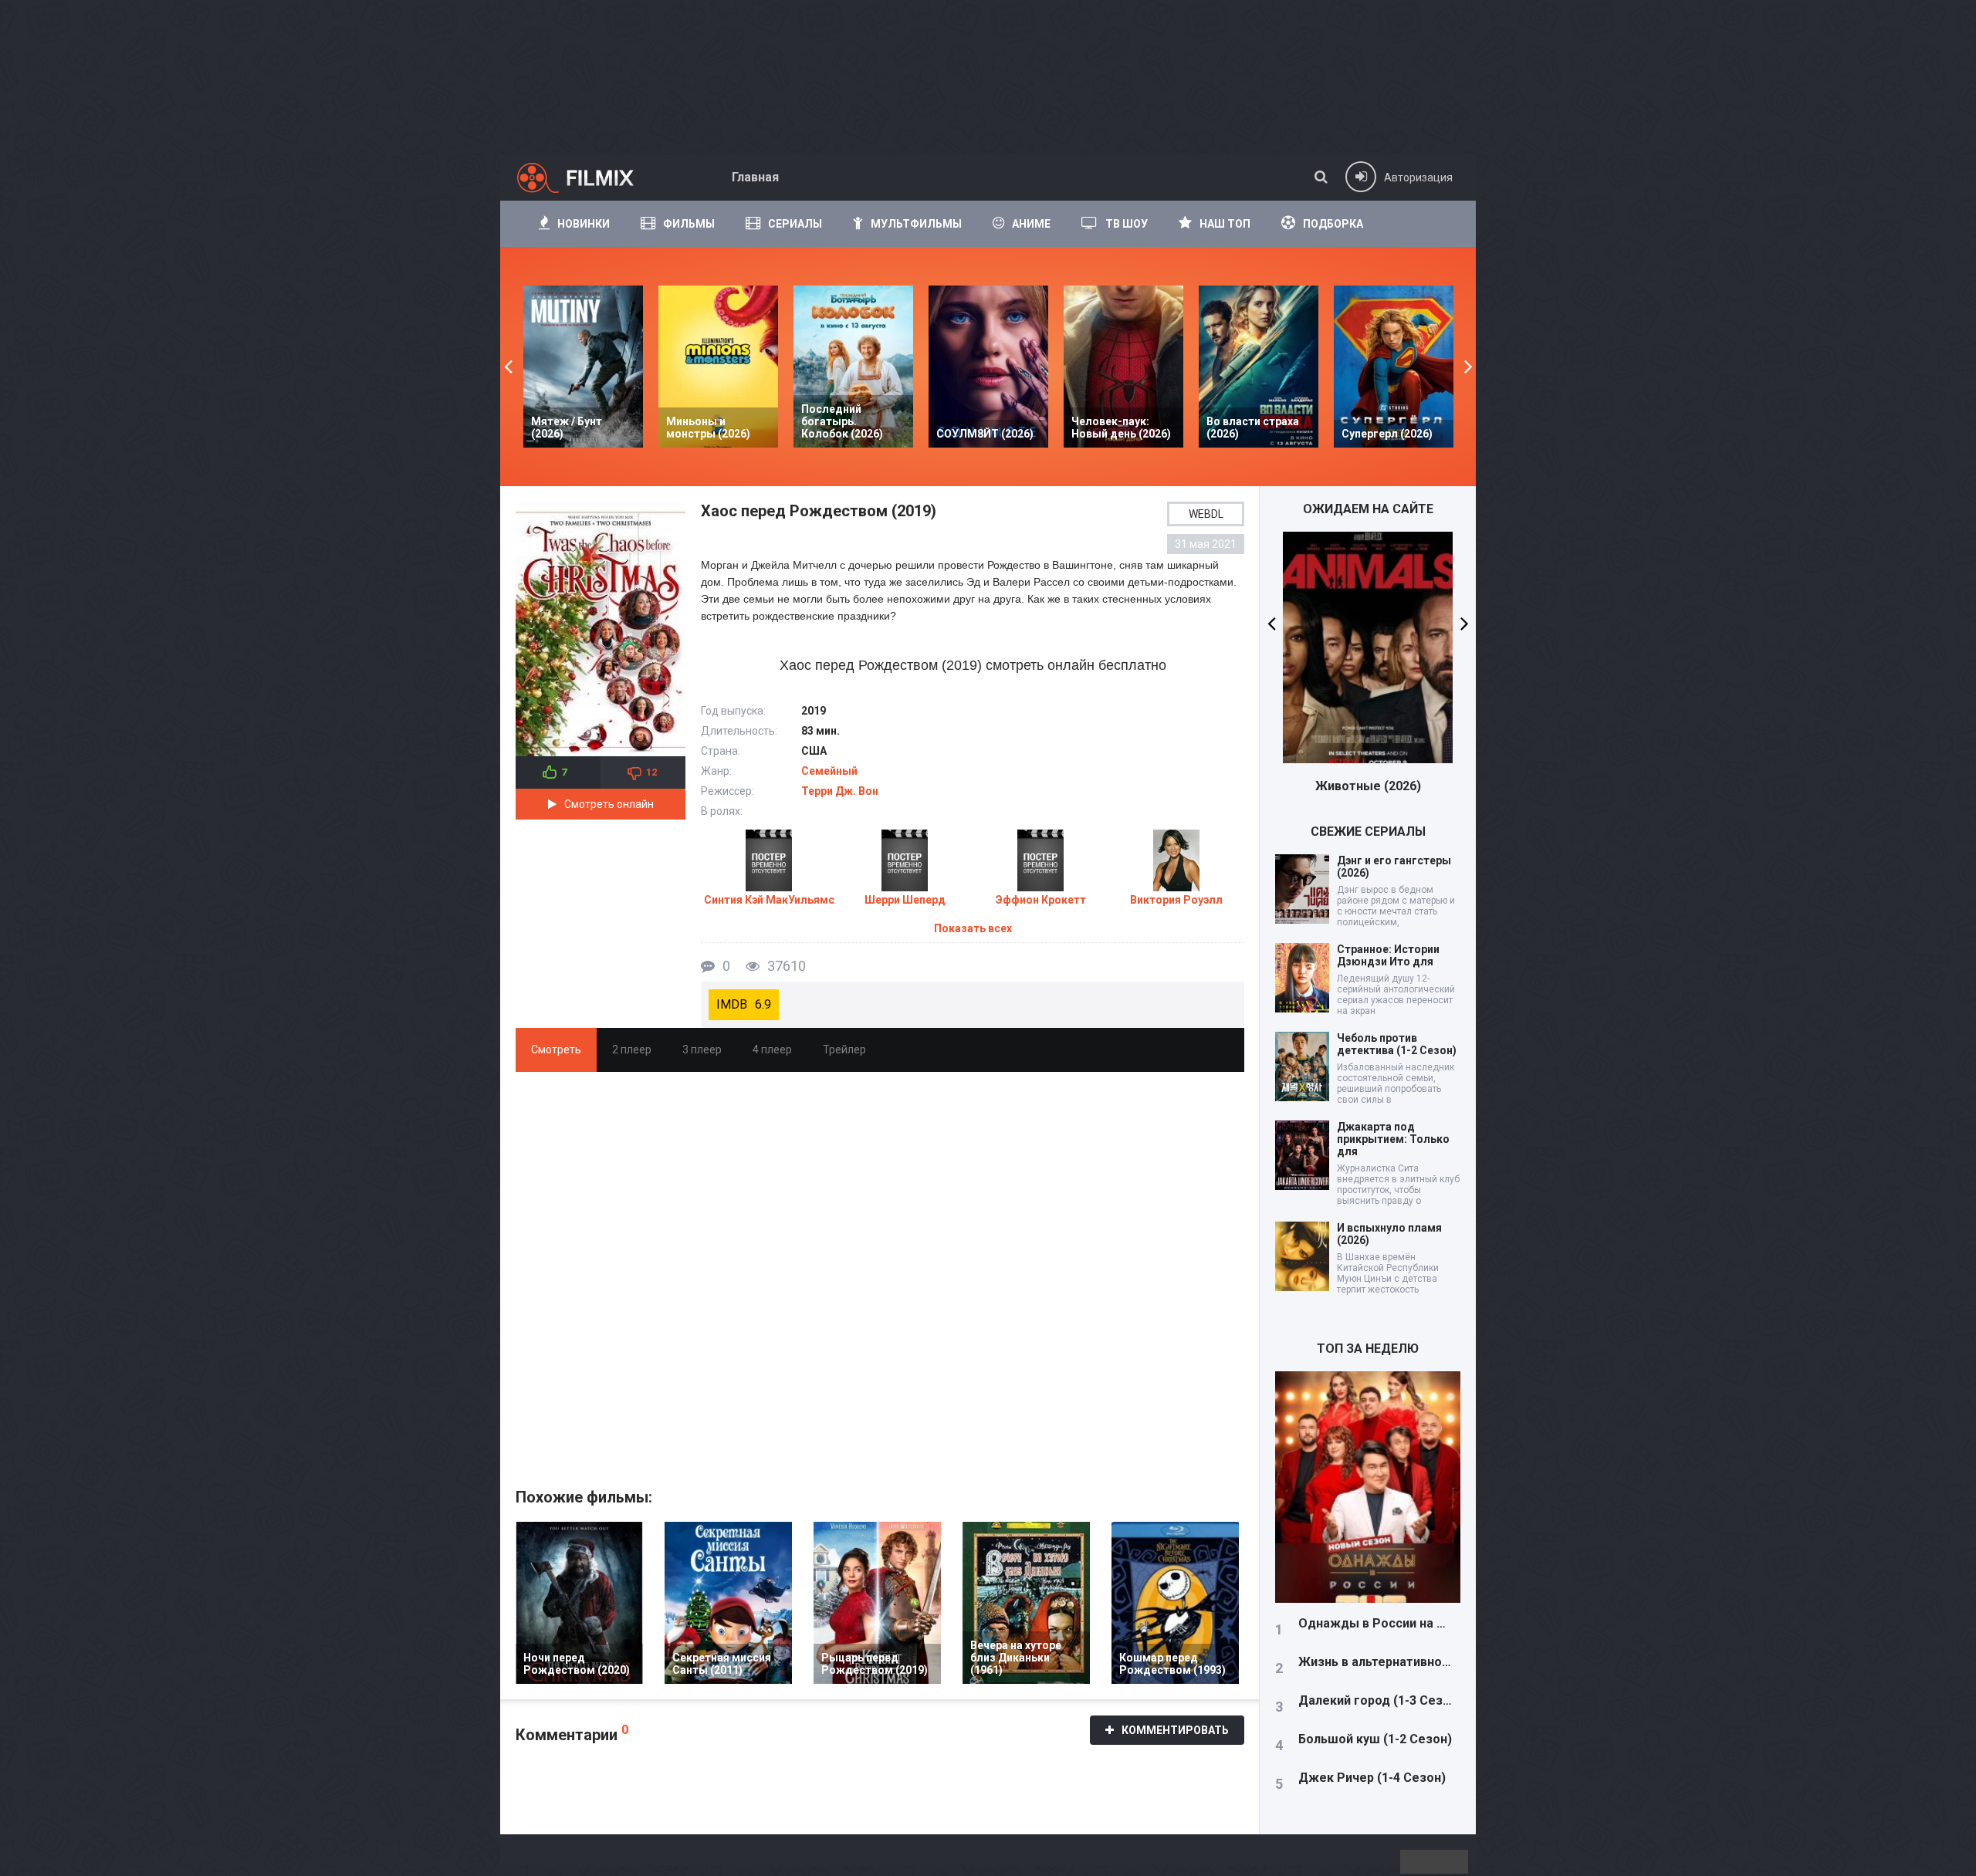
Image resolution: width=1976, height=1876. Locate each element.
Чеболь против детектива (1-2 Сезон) (1397, 1044)
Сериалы (795, 224)
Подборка (1333, 224)
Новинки (584, 224)
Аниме (1031, 224)
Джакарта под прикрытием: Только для (1393, 1139)
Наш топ (1225, 224)
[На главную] (589, 177)
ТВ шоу (1127, 224)
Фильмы (689, 224)
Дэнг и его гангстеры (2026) (1394, 867)
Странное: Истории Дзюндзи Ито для (1388, 955)
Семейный (829, 771)
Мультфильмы (916, 224)
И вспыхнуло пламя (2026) (1389, 1234)
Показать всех (973, 928)
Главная (755, 177)
